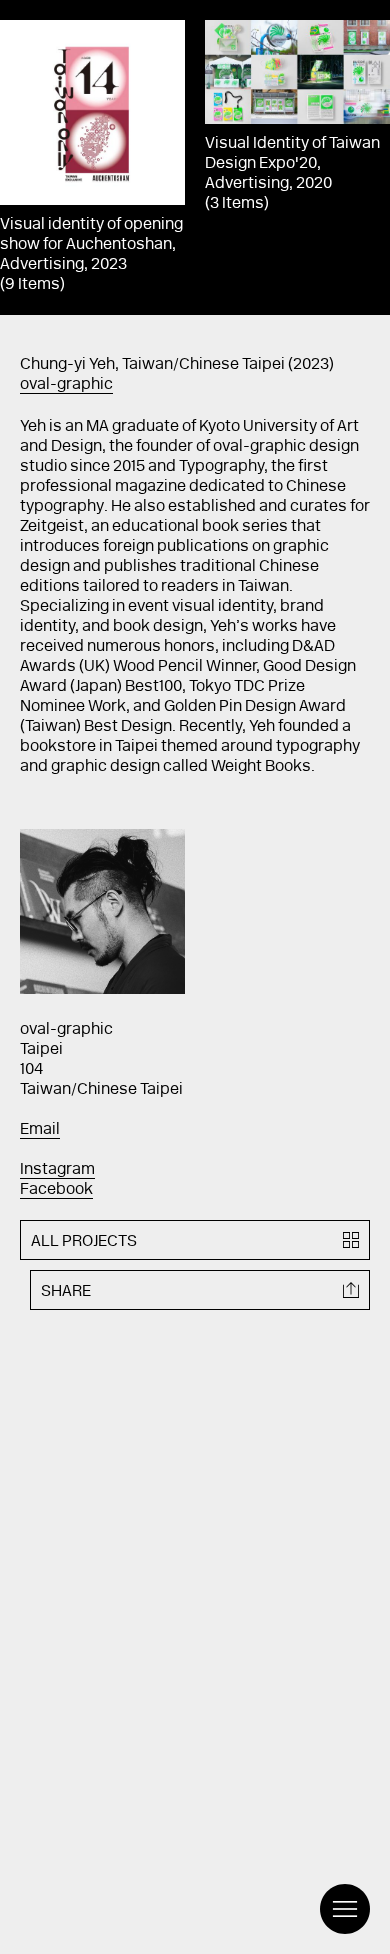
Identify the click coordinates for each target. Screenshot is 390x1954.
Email (40, 1130)
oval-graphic (66, 385)
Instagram (57, 1170)
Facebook (56, 1190)
